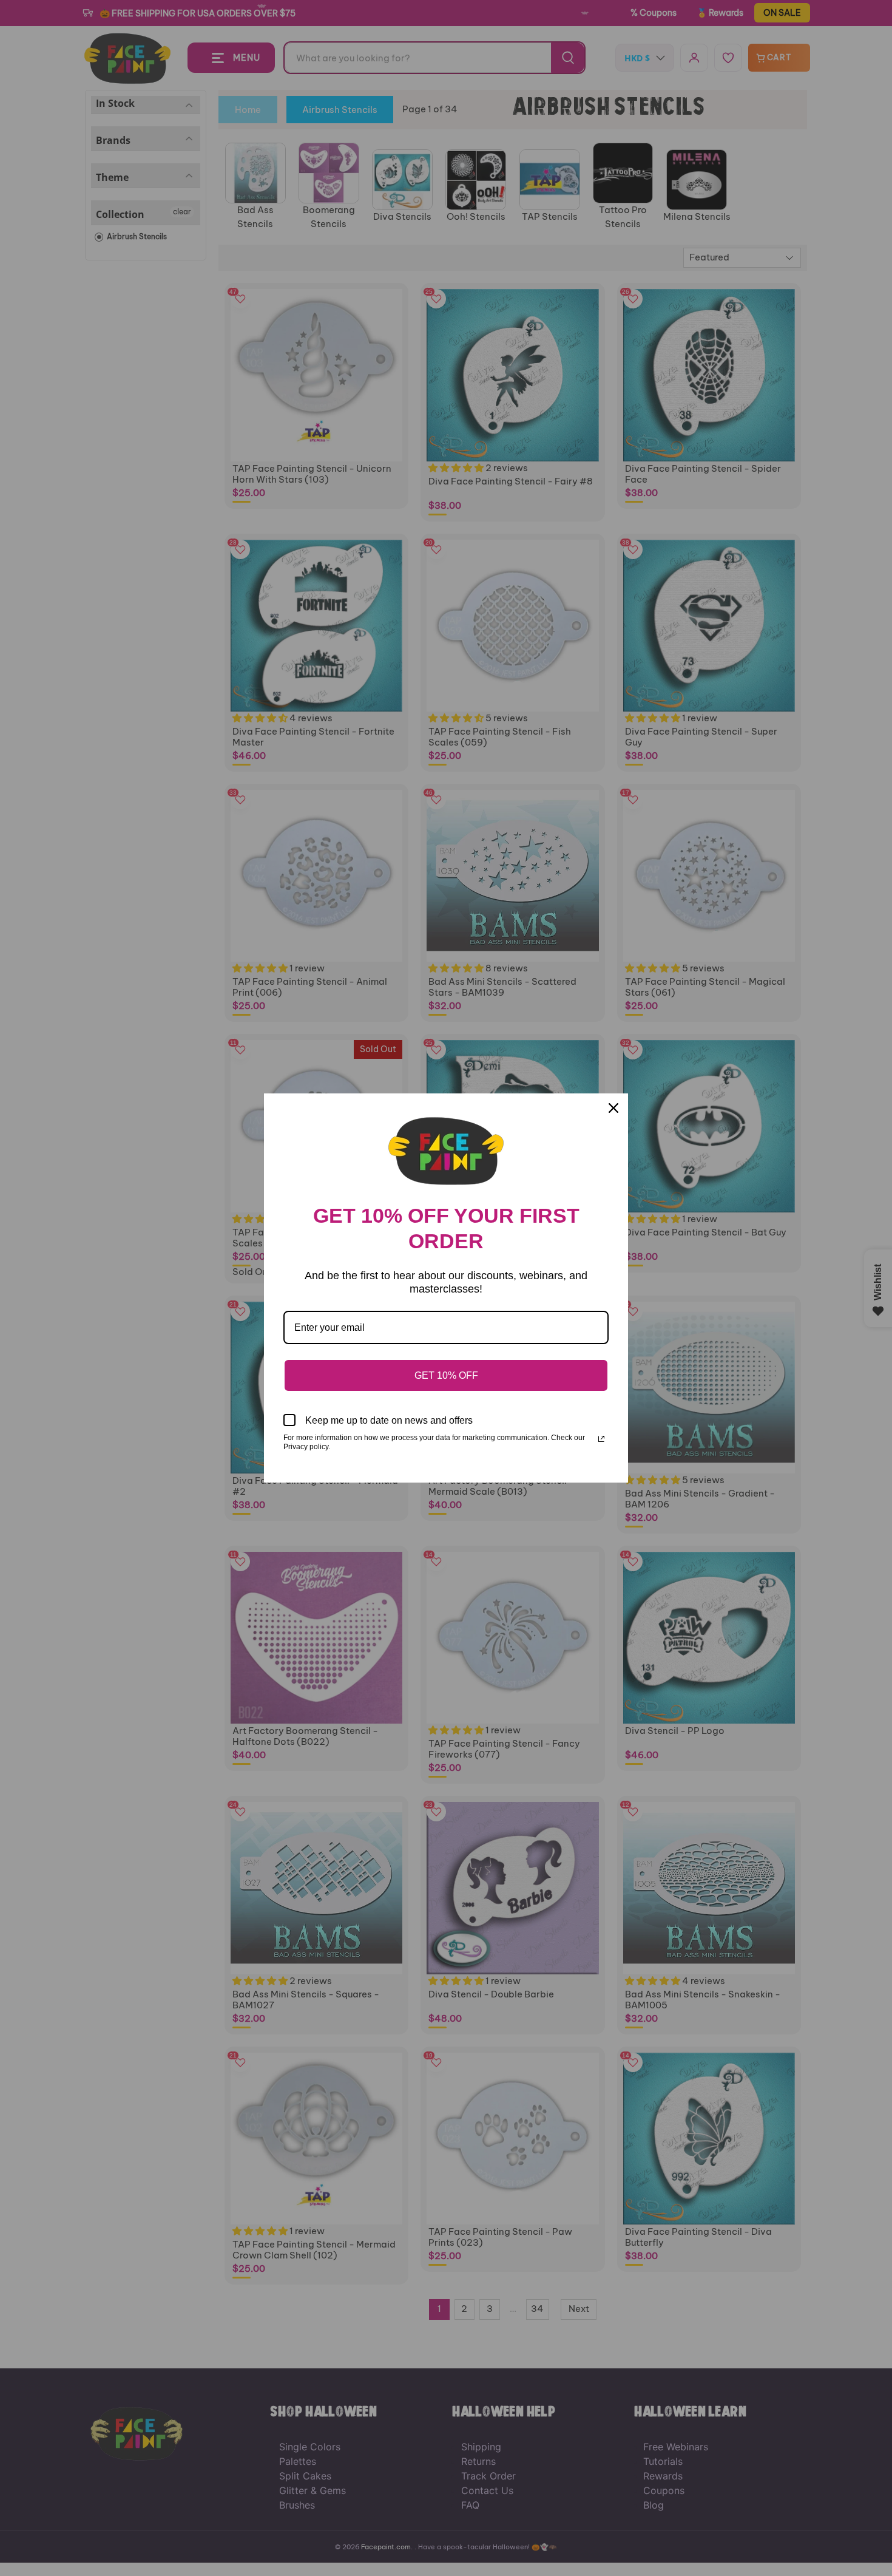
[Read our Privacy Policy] (601, 1439)
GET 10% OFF (446, 1375)
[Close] (613, 1108)
